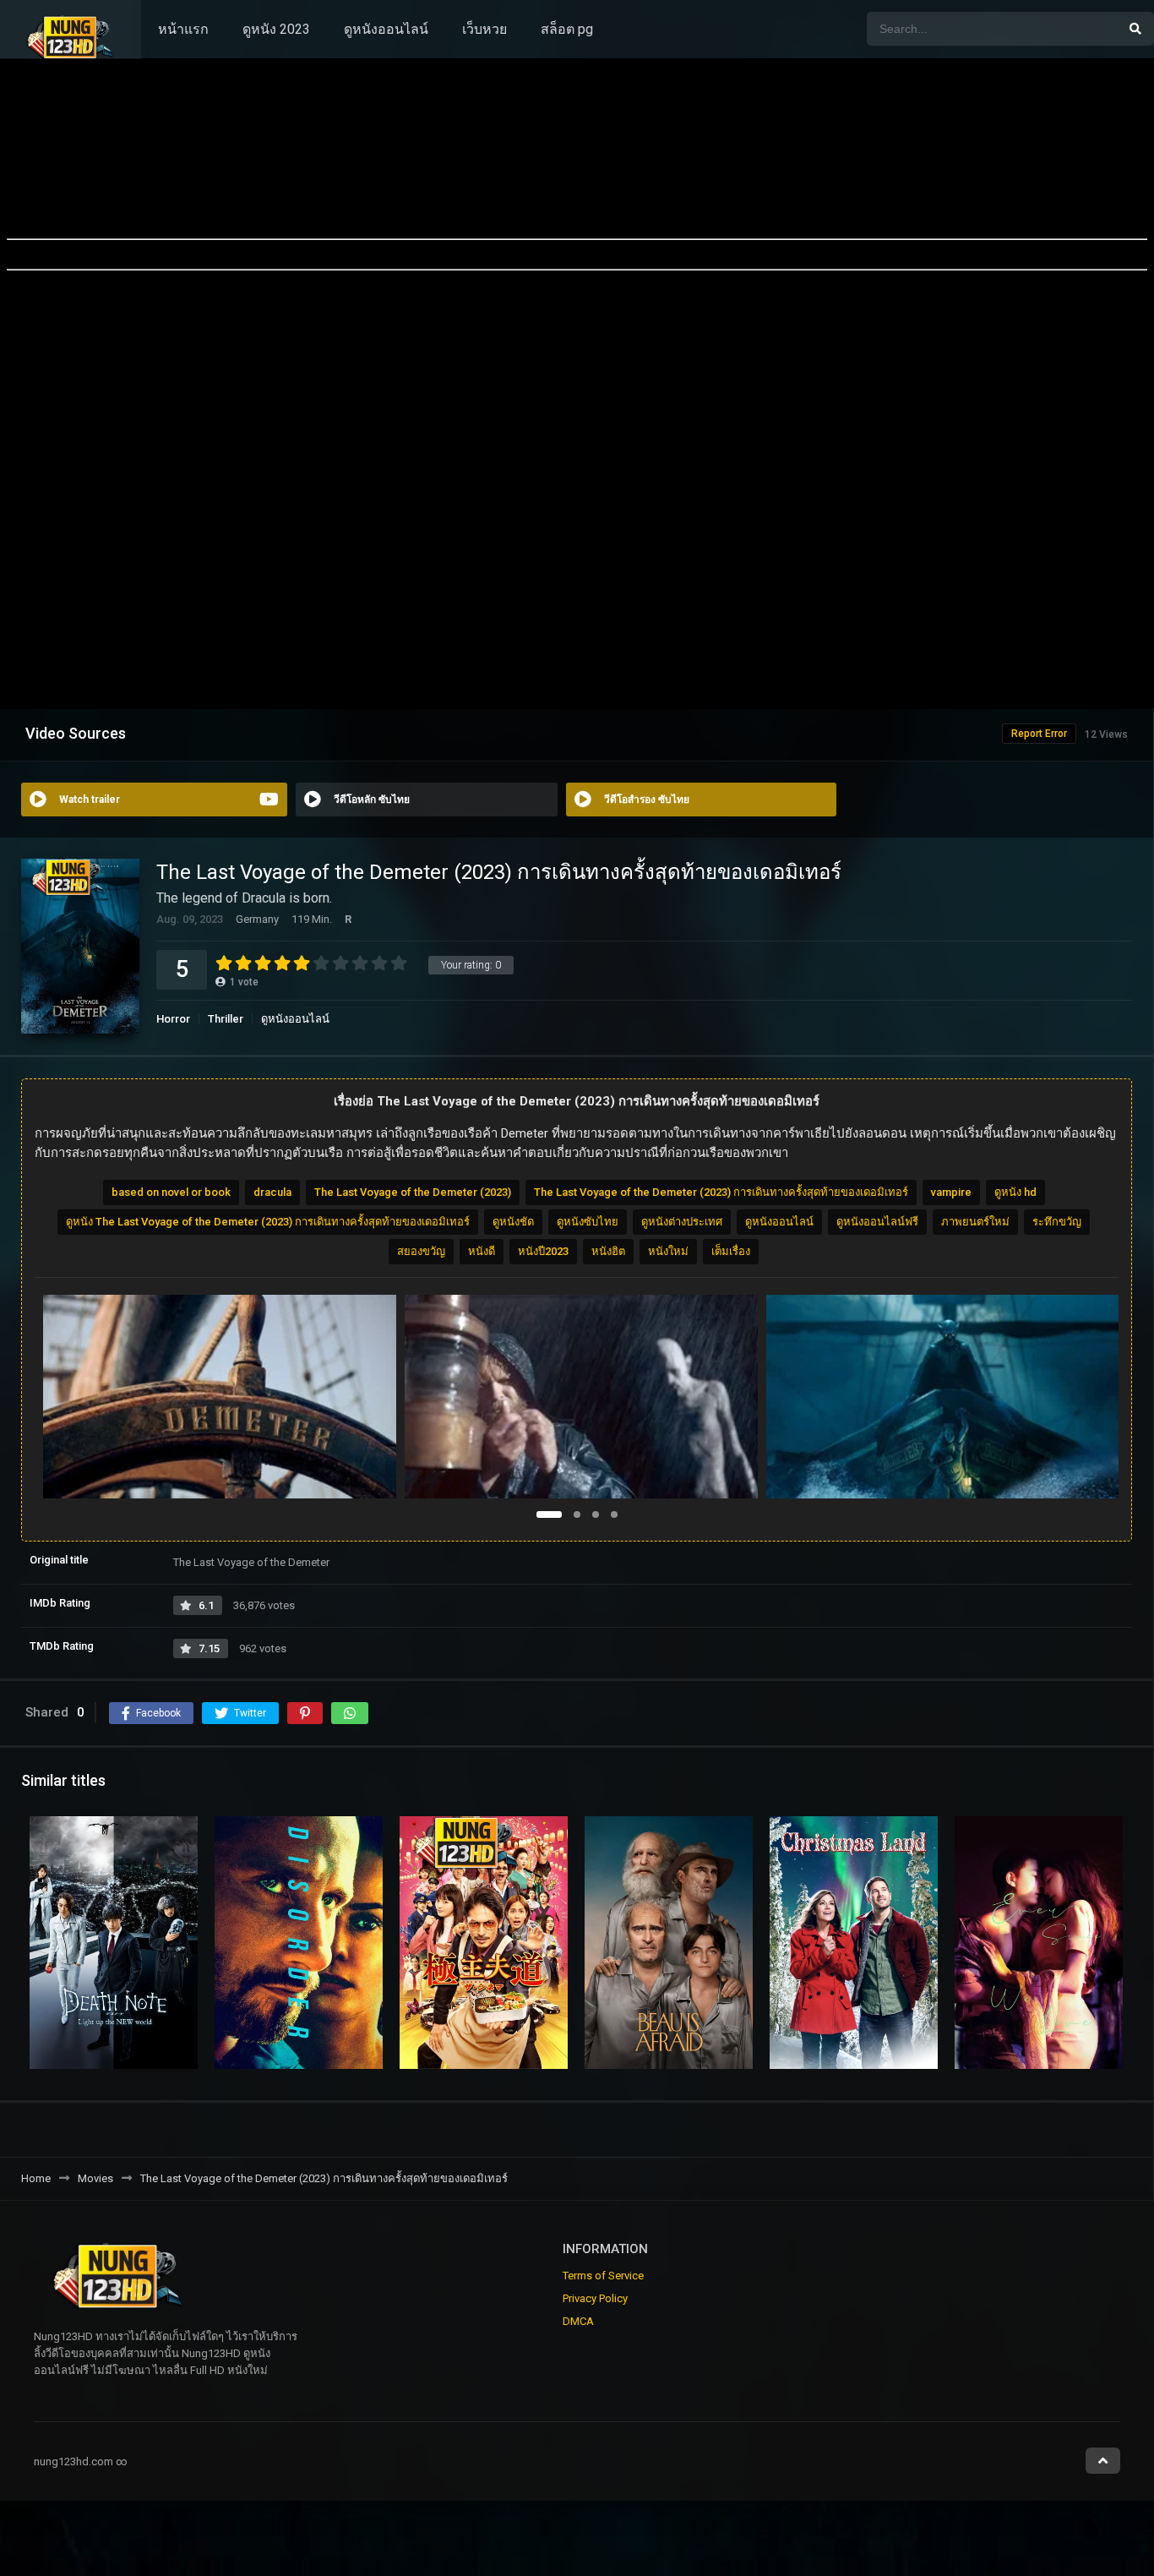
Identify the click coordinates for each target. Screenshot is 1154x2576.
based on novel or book (171, 1192)
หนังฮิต (608, 1251)
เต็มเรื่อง (731, 1251)
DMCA (578, 2321)
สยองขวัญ (421, 1251)
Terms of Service (603, 2276)
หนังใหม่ (668, 1251)
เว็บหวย (484, 29)
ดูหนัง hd (1015, 1192)
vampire (951, 1192)
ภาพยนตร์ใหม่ (975, 1222)
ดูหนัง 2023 (276, 29)
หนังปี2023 (543, 1251)
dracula (272, 1192)
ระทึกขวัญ (1057, 1222)
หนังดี (482, 1251)
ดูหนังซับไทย (588, 1222)
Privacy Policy (595, 2298)
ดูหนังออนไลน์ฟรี (877, 1222)
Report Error (1039, 734)
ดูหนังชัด (513, 1222)
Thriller (226, 1019)
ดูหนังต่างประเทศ (682, 1222)
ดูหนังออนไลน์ (386, 29)
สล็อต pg (567, 29)
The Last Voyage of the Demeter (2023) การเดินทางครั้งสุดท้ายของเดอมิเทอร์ (721, 1192)
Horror (173, 1019)
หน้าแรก (183, 29)
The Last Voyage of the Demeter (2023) (413, 1192)
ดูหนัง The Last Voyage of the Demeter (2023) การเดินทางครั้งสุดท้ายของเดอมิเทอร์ (268, 1222)
